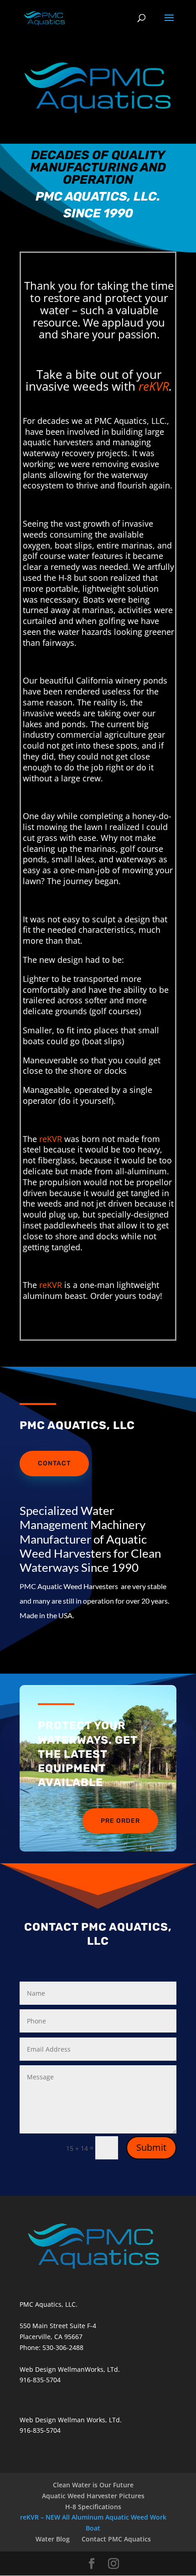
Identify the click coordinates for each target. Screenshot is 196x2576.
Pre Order (120, 1821)
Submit (151, 2147)
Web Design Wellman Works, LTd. (71, 2420)
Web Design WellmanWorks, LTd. (70, 2369)
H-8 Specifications (93, 2507)
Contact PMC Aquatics (116, 2539)
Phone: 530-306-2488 (52, 2347)
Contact (54, 1463)
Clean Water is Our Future (93, 2485)
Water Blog (53, 2539)
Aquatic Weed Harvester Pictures (93, 2496)
